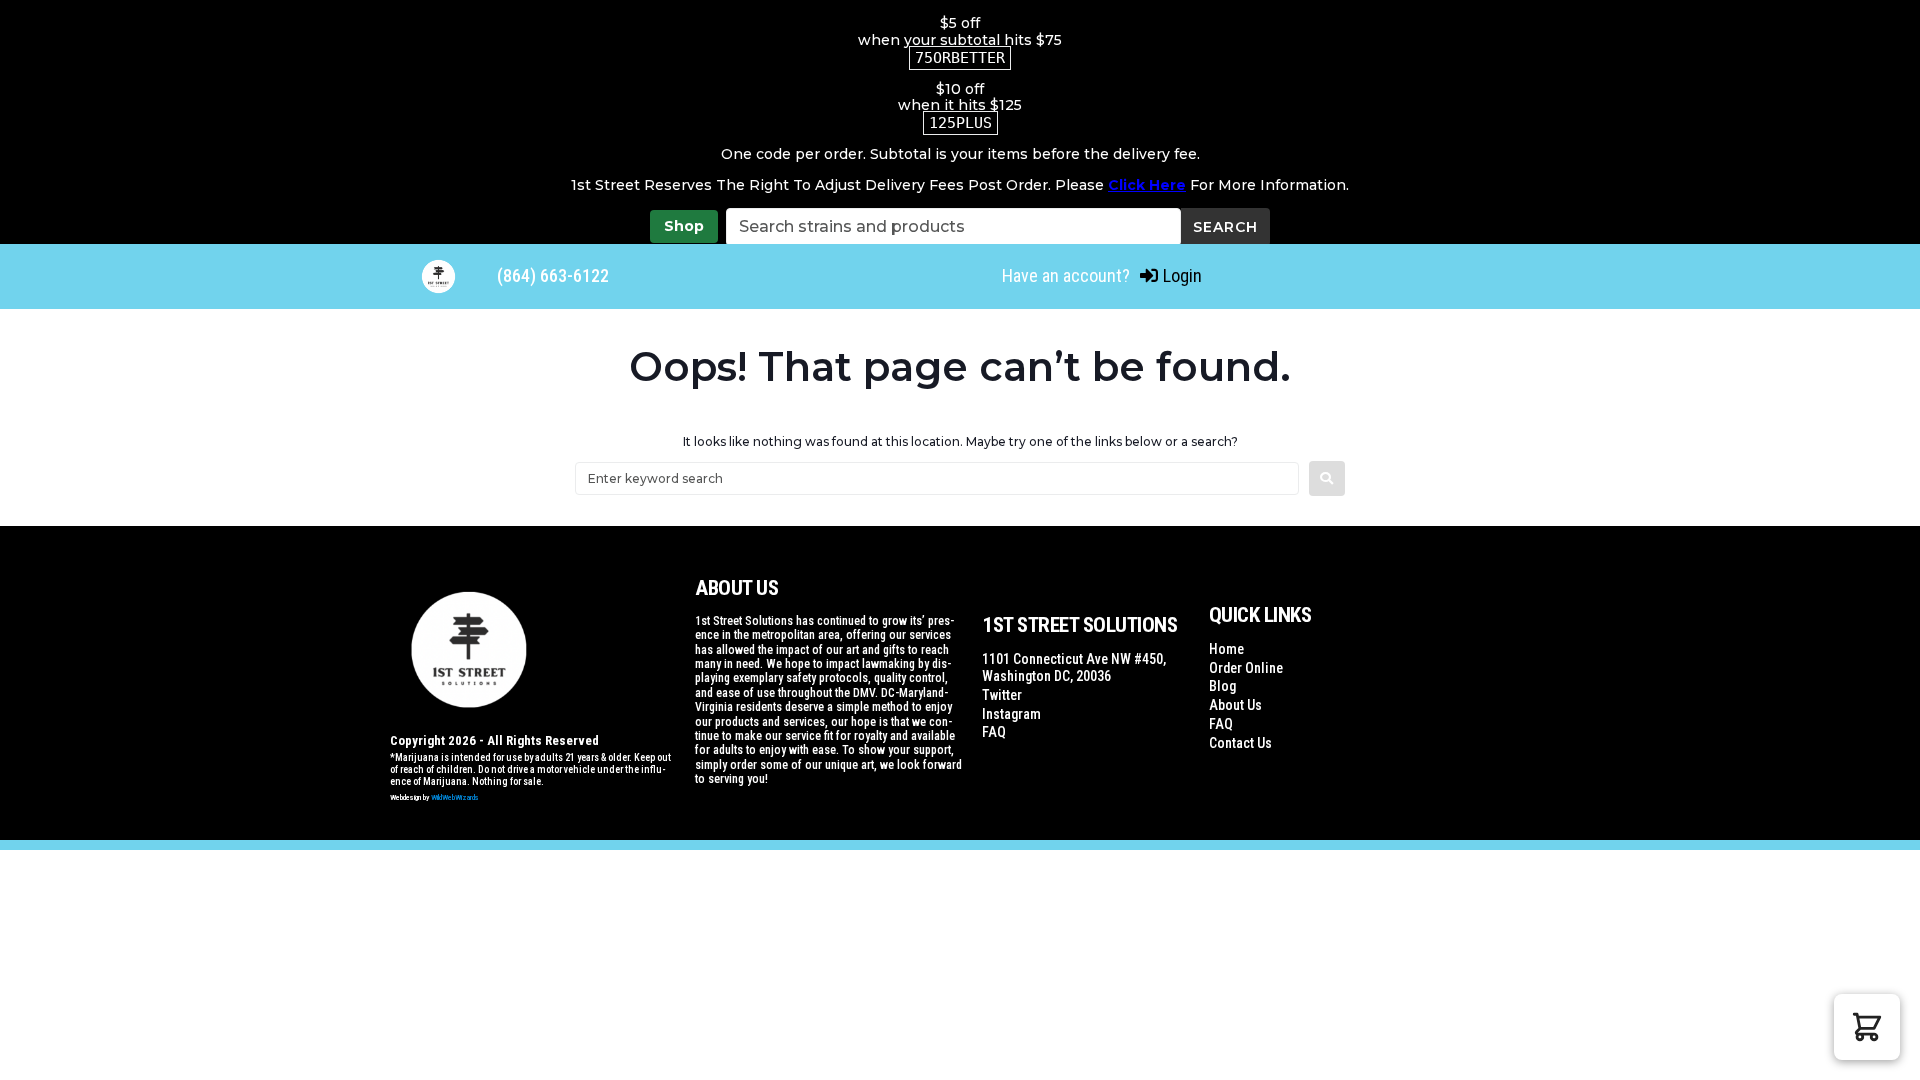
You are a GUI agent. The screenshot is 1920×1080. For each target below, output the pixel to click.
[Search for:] (937, 478)
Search (1225, 227)
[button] (1867, 1027)
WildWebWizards (455, 797)
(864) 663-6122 (553, 275)
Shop (684, 226)
